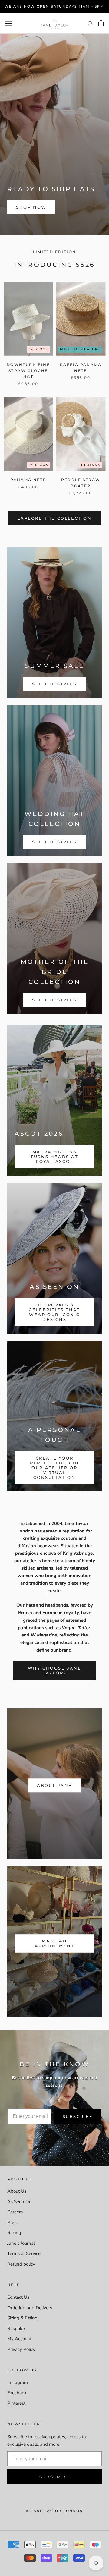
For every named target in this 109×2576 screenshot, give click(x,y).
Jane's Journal (21, 2243)
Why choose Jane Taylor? (55, 1671)
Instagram (18, 2382)
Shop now (31, 207)
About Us (17, 2191)
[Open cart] (101, 23)
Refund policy (21, 2264)
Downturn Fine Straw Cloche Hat (28, 371)
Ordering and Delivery (30, 2308)
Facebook (17, 2393)
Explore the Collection (54, 518)
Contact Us (18, 2297)
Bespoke (16, 2329)
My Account (19, 2339)
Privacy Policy (21, 2349)
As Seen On (20, 2202)
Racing (14, 2233)
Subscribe (78, 2116)
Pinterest (16, 2403)
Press (13, 2222)
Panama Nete (28, 480)
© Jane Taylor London (54, 2511)
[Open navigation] (8, 23)
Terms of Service (24, 2253)
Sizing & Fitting (22, 2318)
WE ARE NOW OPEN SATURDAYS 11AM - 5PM (54, 6)
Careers (15, 2212)
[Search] (90, 23)
